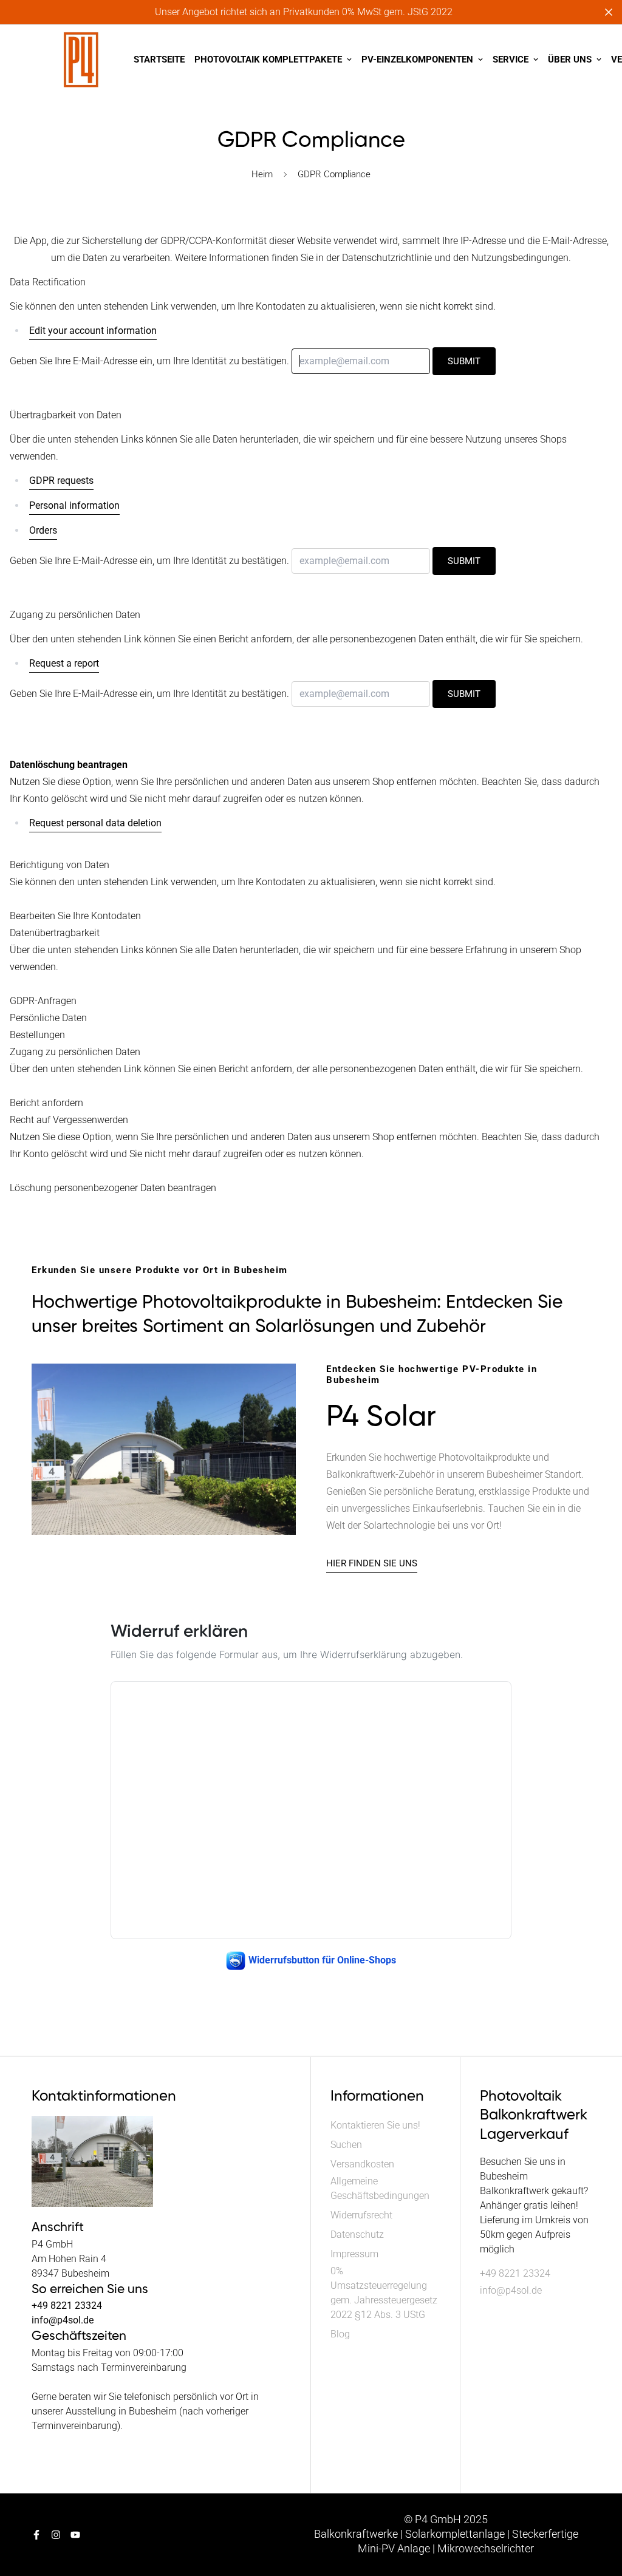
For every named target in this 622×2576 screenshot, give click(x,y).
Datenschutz (357, 2234)
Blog (340, 2334)
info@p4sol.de (511, 2290)
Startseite (159, 59)
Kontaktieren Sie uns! (375, 2125)
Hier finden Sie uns (372, 1563)
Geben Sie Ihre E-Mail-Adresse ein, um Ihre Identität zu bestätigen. (149, 361)
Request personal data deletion (95, 823)
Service (511, 59)
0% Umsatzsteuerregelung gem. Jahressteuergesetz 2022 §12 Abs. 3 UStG (384, 2293)
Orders (43, 530)
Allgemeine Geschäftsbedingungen (380, 2188)
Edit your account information (93, 331)
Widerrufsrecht (361, 2215)
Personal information (74, 505)
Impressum (354, 2254)
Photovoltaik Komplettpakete (268, 59)
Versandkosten (362, 2164)
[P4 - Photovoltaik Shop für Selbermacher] (81, 60)
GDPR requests (61, 481)
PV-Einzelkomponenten (417, 59)
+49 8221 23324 (515, 2273)
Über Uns (570, 59)
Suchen (346, 2145)
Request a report (64, 663)
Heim (262, 174)
